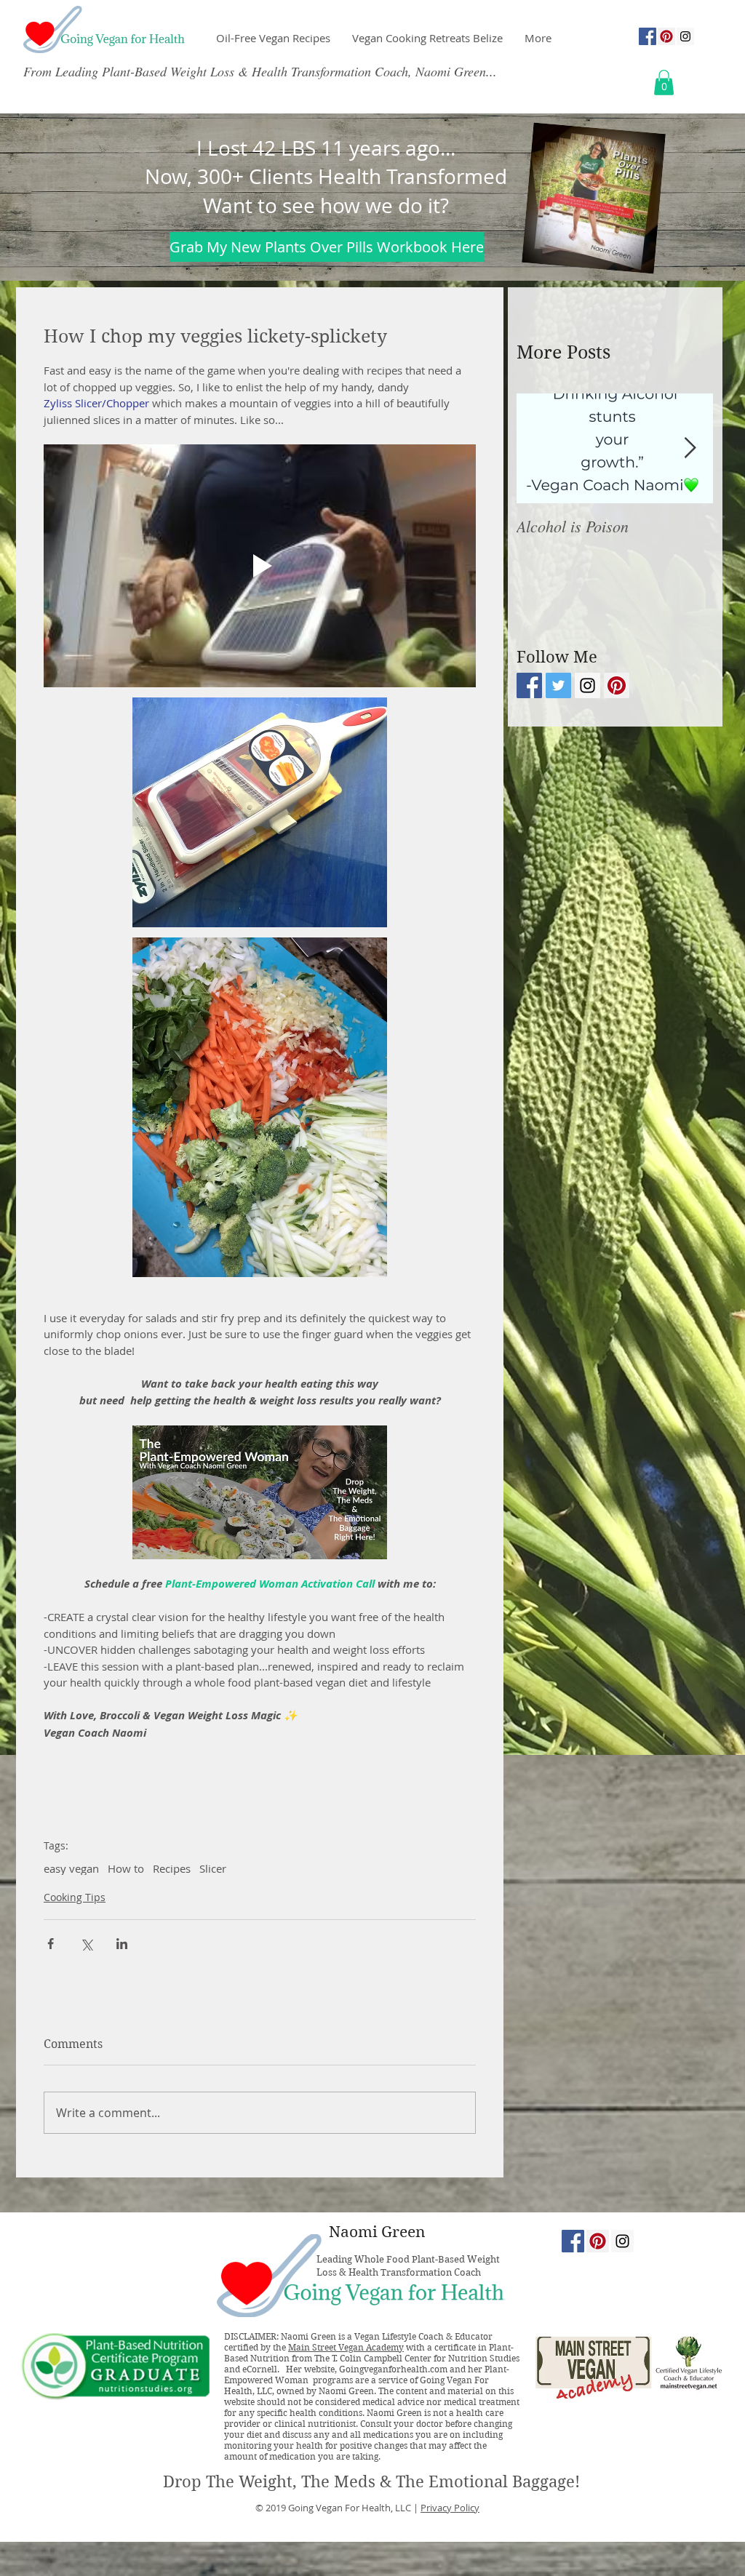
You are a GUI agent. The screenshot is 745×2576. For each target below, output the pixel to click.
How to (126, 1868)
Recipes (172, 1868)
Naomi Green (377, 2232)
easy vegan (71, 1868)
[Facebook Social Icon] (648, 36)
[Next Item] (690, 448)
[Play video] (260, 566)
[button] (664, 83)
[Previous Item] (540, 448)
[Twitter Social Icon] (558, 685)
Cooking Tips (75, 1897)
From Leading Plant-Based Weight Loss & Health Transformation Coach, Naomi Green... (260, 71)
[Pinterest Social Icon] (666, 36)
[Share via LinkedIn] (122, 1944)
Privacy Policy (450, 2508)
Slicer (213, 1868)
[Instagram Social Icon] (685, 36)
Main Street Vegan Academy (346, 2347)
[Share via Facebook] (51, 1944)
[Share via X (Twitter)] (86, 1944)
